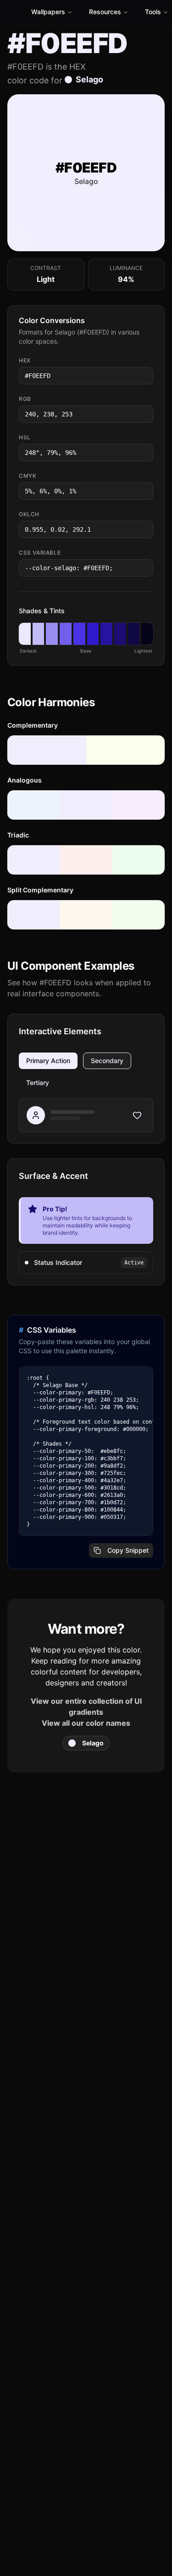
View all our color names (86, 1723)
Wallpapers (48, 12)
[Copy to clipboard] (145, 376)
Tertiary (38, 1083)
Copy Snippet (128, 1550)
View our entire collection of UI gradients (86, 1707)
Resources (105, 12)
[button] (25, 634)
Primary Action (48, 1061)
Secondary (107, 1061)
